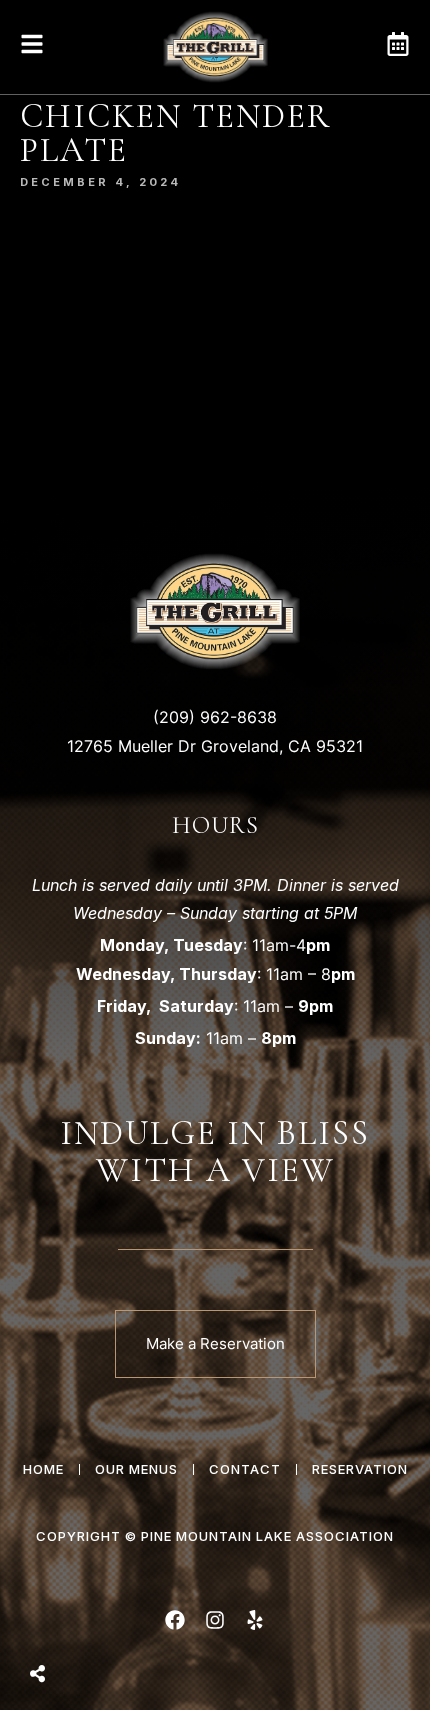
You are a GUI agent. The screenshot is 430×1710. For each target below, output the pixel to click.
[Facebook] (175, 1620)
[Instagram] (215, 1620)
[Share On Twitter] (87, 1622)
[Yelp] (255, 1620)
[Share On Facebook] (54, 1622)
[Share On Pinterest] (120, 1622)
